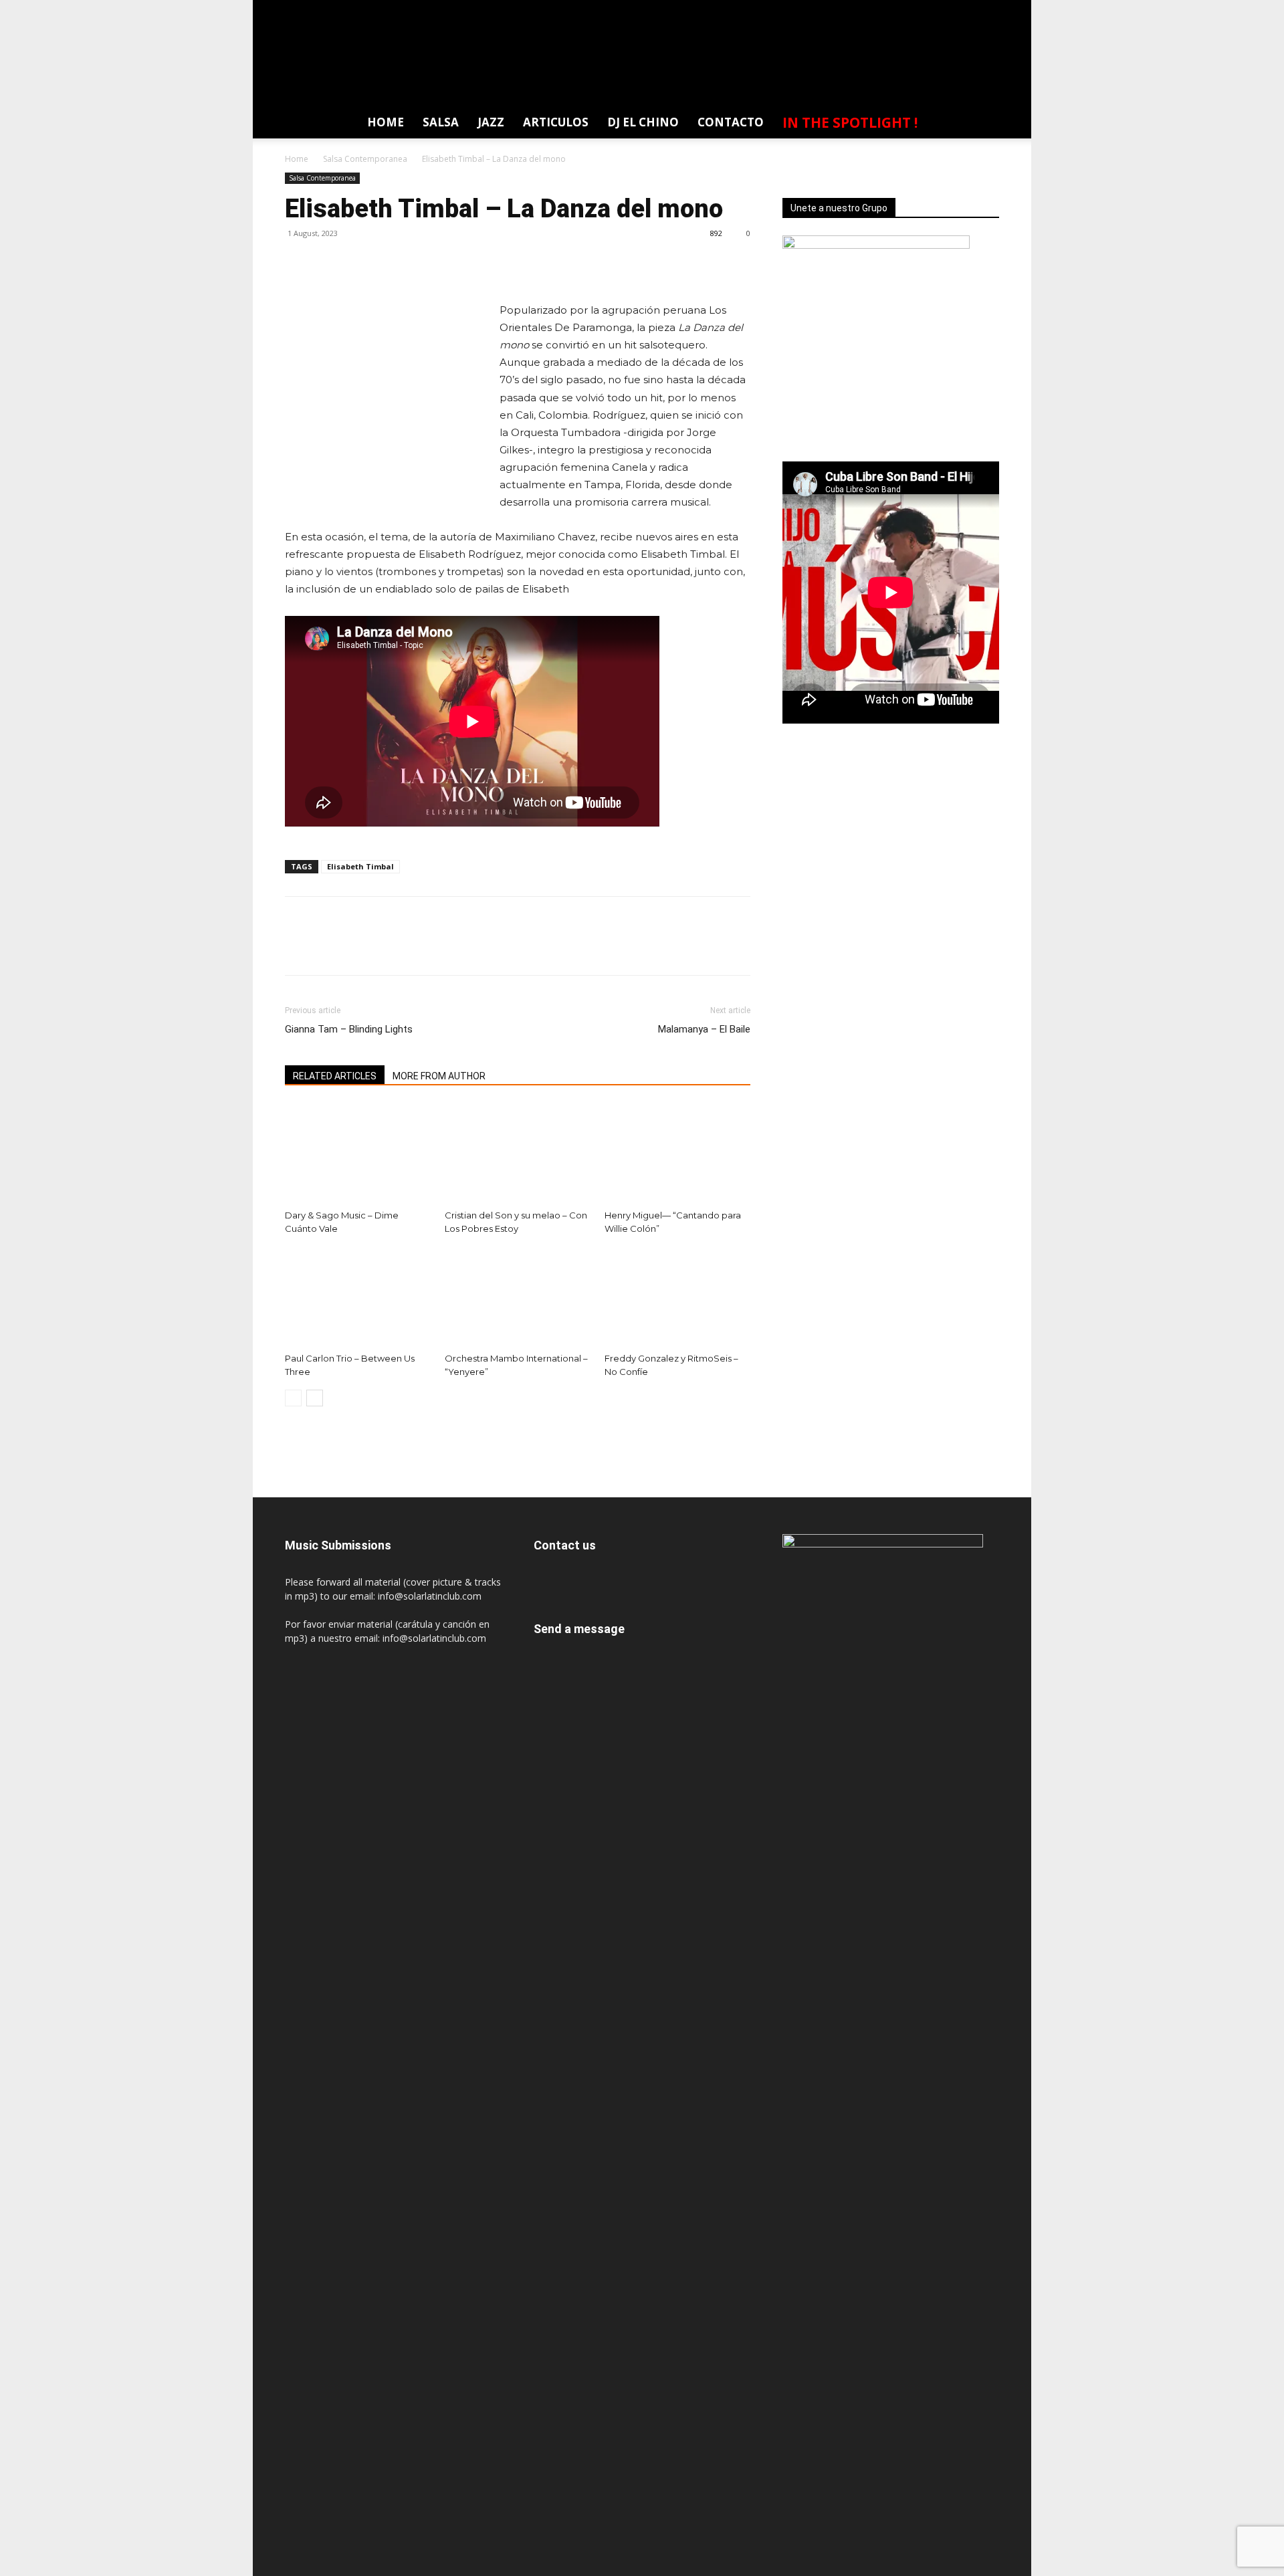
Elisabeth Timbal (360, 866)
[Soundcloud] (938, 10)
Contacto (731, 122)
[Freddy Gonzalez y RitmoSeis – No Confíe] (677, 1297)
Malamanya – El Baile (704, 1029)
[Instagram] (914, 10)
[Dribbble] (839, 10)
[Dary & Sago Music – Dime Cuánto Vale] (358, 1154)
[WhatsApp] (988, 10)
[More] (422, 263)
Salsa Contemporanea (365, 159)
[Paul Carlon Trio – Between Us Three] (358, 1297)
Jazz (491, 122)
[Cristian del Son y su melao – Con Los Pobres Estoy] (518, 1154)
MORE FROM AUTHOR (439, 1076)
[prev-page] (293, 1398)
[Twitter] (963, 10)
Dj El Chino (643, 122)
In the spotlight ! (850, 122)
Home (386, 122)
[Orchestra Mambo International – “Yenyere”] (518, 1297)
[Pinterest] (360, 263)
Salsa (441, 122)
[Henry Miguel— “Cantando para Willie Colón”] (677, 1154)
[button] (982, 125)
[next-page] (315, 1398)
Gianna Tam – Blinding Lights (349, 1029)
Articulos (556, 122)
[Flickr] (889, 10)
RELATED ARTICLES (335, 1076)
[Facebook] (864, 10)
